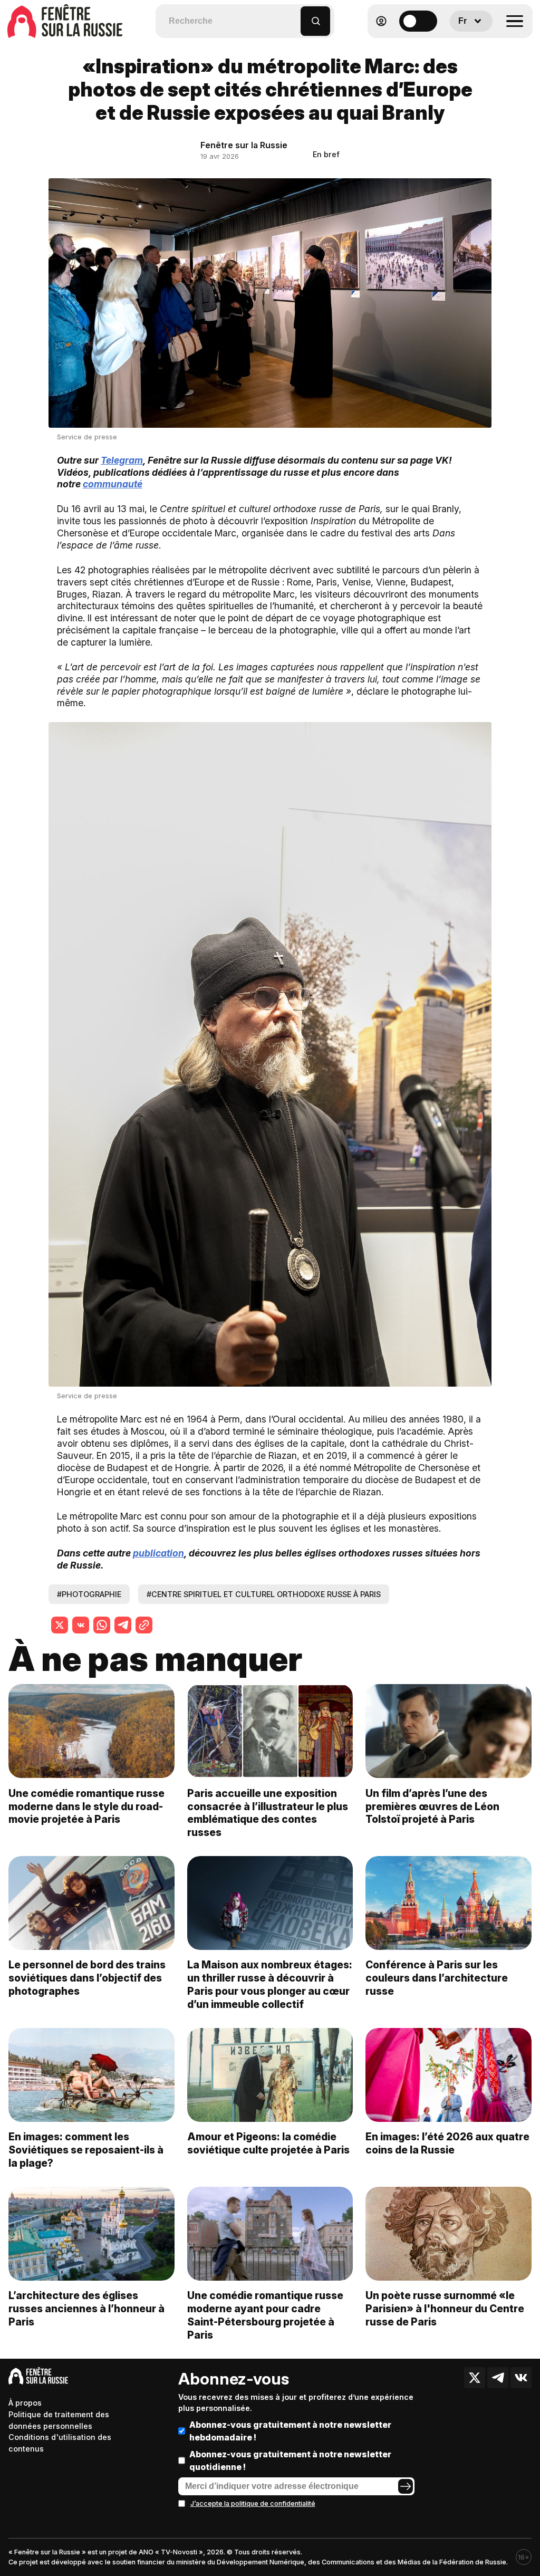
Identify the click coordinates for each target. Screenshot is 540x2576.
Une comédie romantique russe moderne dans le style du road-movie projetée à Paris (86, 1806)
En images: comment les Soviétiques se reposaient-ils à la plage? (86, 2150)
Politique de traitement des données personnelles (59, 2420)
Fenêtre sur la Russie (244, 145)
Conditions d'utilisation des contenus (60, 2443)
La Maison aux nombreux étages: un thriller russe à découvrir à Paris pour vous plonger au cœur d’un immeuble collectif (270, 1984)
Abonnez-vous (234, 2379)
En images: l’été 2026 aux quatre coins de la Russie (447, 2143)
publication (158, 1553)
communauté (113, 484)
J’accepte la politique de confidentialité (253, 2503)
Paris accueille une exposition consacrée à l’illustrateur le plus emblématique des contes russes (268, 1813)
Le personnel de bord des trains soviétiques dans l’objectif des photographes (87, 1978)
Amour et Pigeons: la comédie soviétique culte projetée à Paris (268, 2143)
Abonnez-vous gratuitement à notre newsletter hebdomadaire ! (290, 2431)
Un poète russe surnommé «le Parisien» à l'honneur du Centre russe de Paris (445, 2309)
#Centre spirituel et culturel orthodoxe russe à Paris (264, 1594)
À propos (25, 2403)
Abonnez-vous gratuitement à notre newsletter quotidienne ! (290, 2460)
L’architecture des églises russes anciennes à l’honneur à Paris (86, 2309)
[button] (293, 16)
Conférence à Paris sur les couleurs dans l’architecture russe (437, 1978)
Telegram (122, 460)
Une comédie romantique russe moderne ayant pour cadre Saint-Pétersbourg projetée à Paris (265, 2315)
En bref (326, 154)
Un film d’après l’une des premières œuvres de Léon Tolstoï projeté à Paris (432, 1806)
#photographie (89, 1594)
